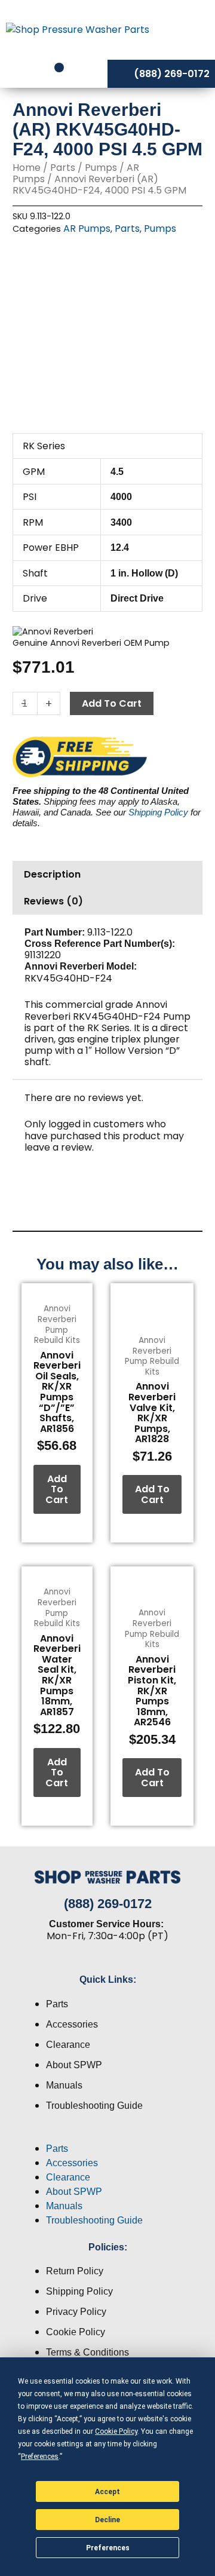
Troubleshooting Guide (94, 2106)
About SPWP (74, 2065)
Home (27, 168)
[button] (107, 2135)
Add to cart (112, 703)
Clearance (68, 2045)
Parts (63, 168)
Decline (107, 2520)
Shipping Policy (158, 812)
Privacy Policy (76, 2312)
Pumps (101, 168)
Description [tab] (52, 874)
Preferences (108, 2548)
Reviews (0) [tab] (53, 901)
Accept (107, 2492)
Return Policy (75, 2271)
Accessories (72, 2024)
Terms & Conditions (87, 2352)
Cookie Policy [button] (116, 2431)
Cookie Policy (76, 2332)
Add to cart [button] (57, 1489)
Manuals (64, 2085)
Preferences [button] (40, 2457)
